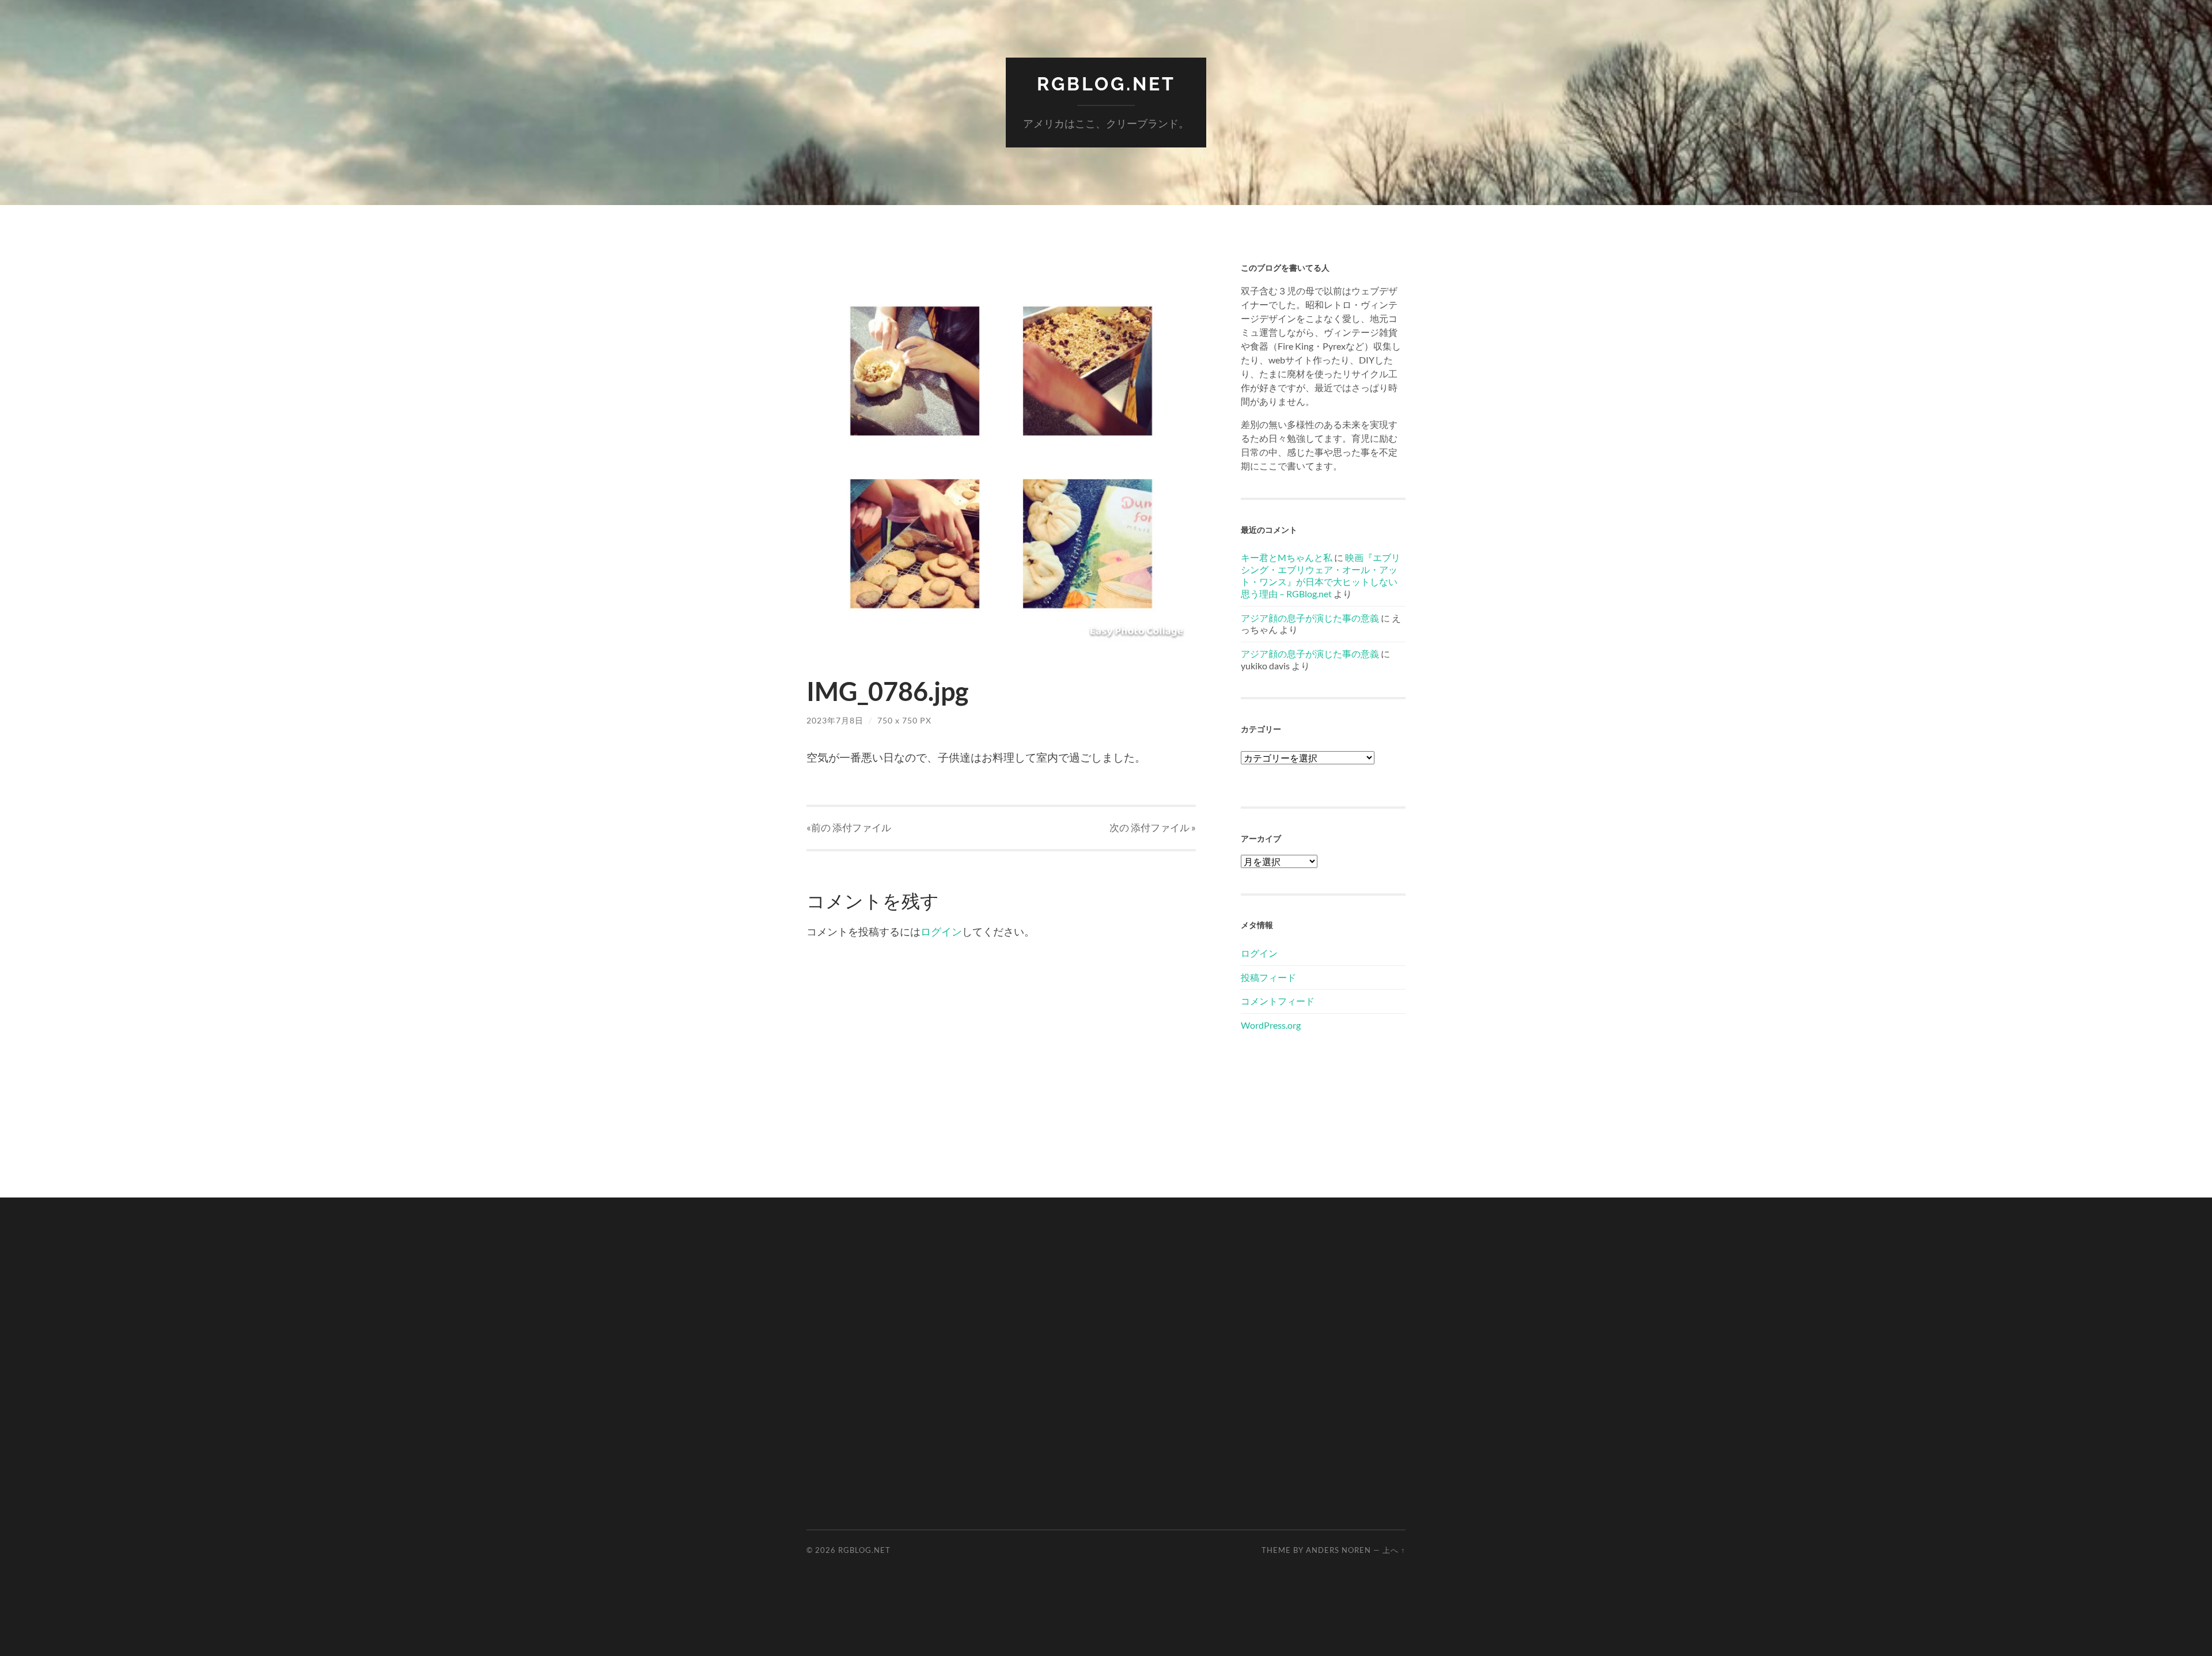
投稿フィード (1268, 977)
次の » (1153, 827)
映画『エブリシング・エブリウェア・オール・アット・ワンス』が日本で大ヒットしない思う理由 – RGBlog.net (1321, 575)
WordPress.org (1271, 1025)
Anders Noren (1338, 1550)
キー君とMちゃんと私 (1287, 557)
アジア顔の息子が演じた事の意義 (1310, 618)
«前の (849, 827)
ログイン (941, 931)
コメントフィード (1278, 1001)
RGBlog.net (1106, 84)
